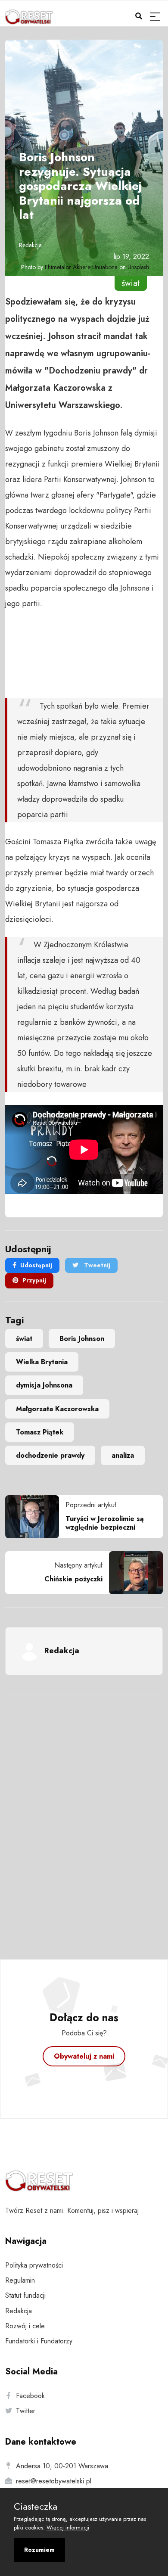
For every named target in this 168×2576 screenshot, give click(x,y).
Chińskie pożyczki (73, 1579)
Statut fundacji (25, 2295)
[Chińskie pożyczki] (133, 1573)
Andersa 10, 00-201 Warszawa (62, 2466)
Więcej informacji (68, 2528)
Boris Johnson (82, 1339)
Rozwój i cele (25, 2326)
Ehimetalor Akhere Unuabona (81, 267)
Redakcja (30, 245)
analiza (123, 1455)
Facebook (30, 2396)
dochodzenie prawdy (50, 1455)
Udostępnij (36, 1265)
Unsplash (138, 267)
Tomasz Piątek (40, 1432)
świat (24, 1339)
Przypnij (34, 1280)
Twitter (26, 2411)
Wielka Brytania (42, 1362)
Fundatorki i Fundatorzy (39, 2341)
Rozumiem (39, 2550)
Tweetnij (96, 1265)
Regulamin (20, 2280)
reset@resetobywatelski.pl (54, 2481)
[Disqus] (84, 1816)
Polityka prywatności (34, 2265)
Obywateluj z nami (84, 2056)
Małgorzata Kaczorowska (57, 1409)
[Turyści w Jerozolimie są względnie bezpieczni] (35, 1517)
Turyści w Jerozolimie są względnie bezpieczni (105, 1523)
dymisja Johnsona (44, 1385)
